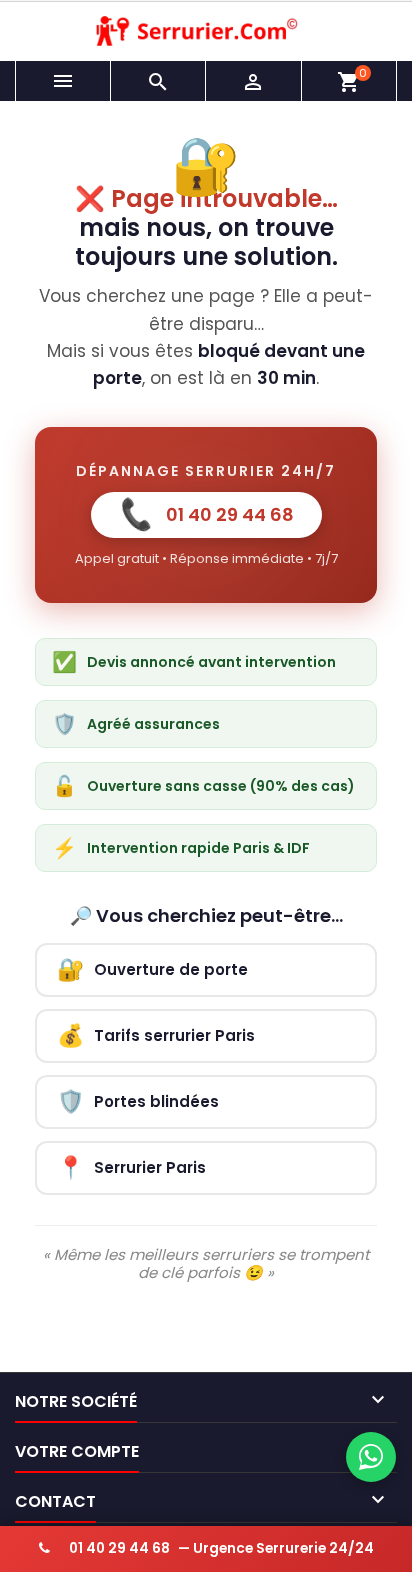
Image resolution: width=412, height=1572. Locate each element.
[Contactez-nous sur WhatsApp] (371, 1457)
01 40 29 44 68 (205, 514)
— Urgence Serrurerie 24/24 (221, 1548)
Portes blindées (138, 1101)
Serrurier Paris (131, 1167)
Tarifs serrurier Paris (156, 1035)
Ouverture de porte (152, 969)
